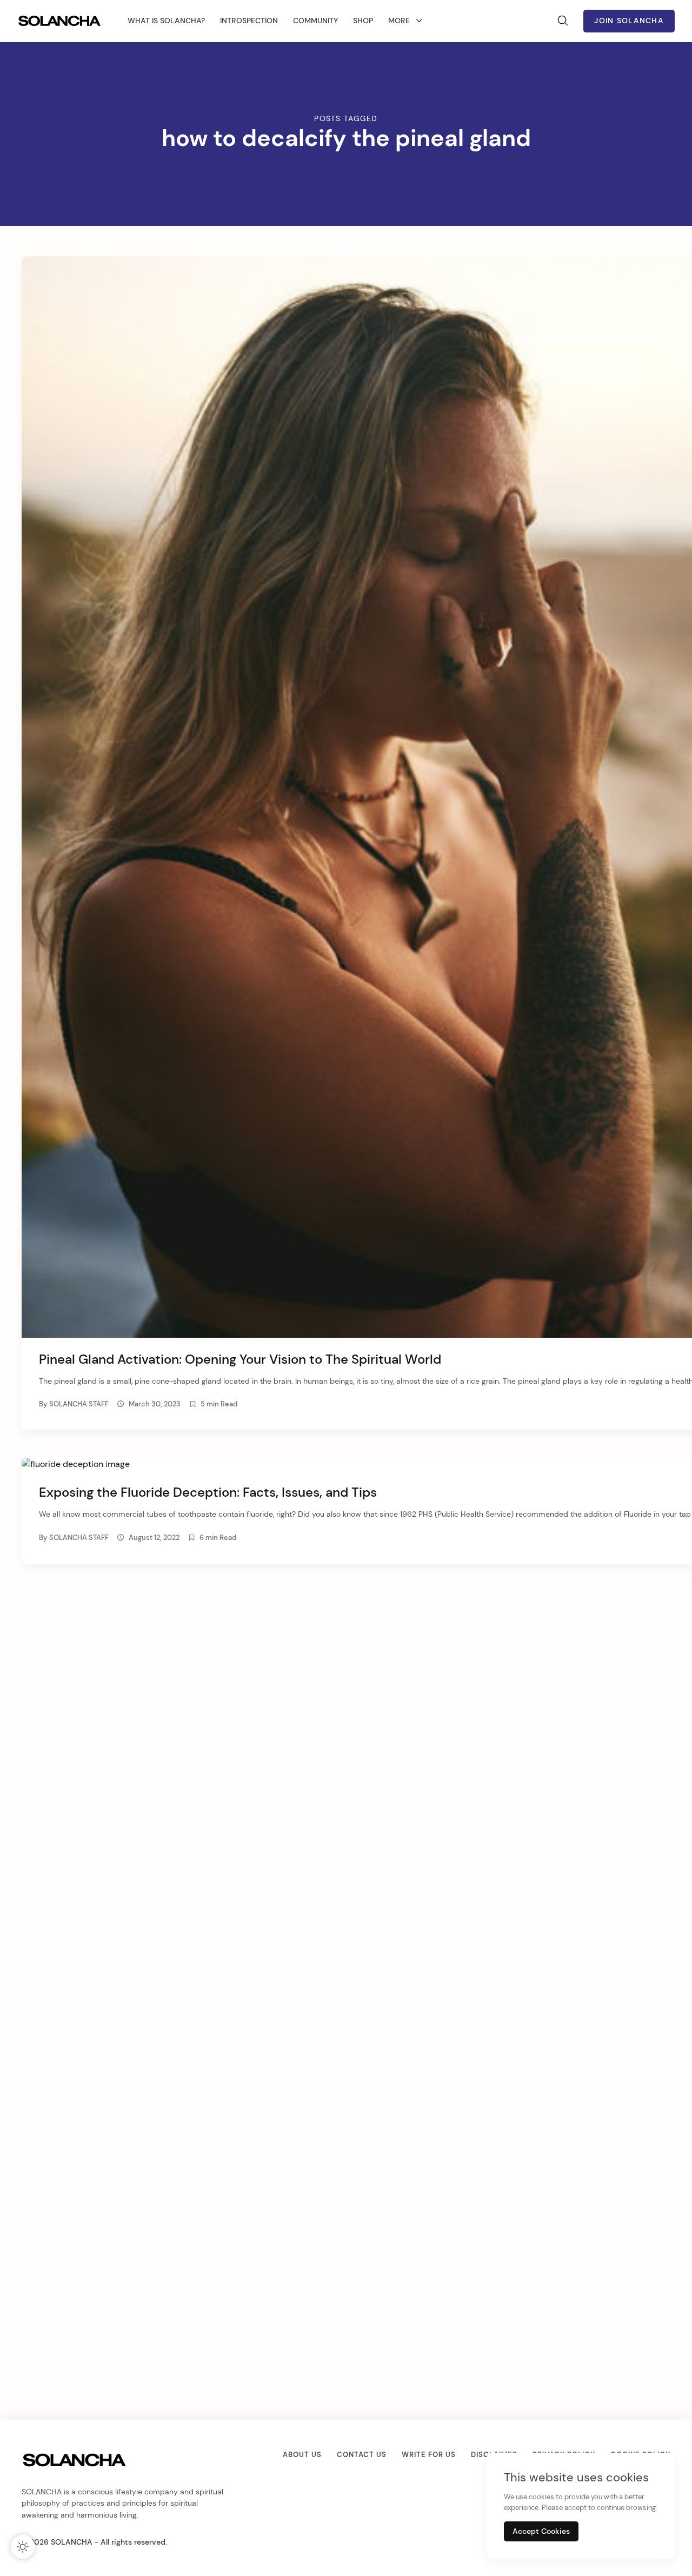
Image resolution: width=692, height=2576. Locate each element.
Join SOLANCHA (629, 21)
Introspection (249, 21)
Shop (363, 21)
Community (315, 21)
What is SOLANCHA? (166, 21)
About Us (302, 2455)
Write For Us (429, 2455)
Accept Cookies (541, 2531)
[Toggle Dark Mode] (23, 2547)
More (399, 21)
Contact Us (362, 2455)
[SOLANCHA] (61, 21)
